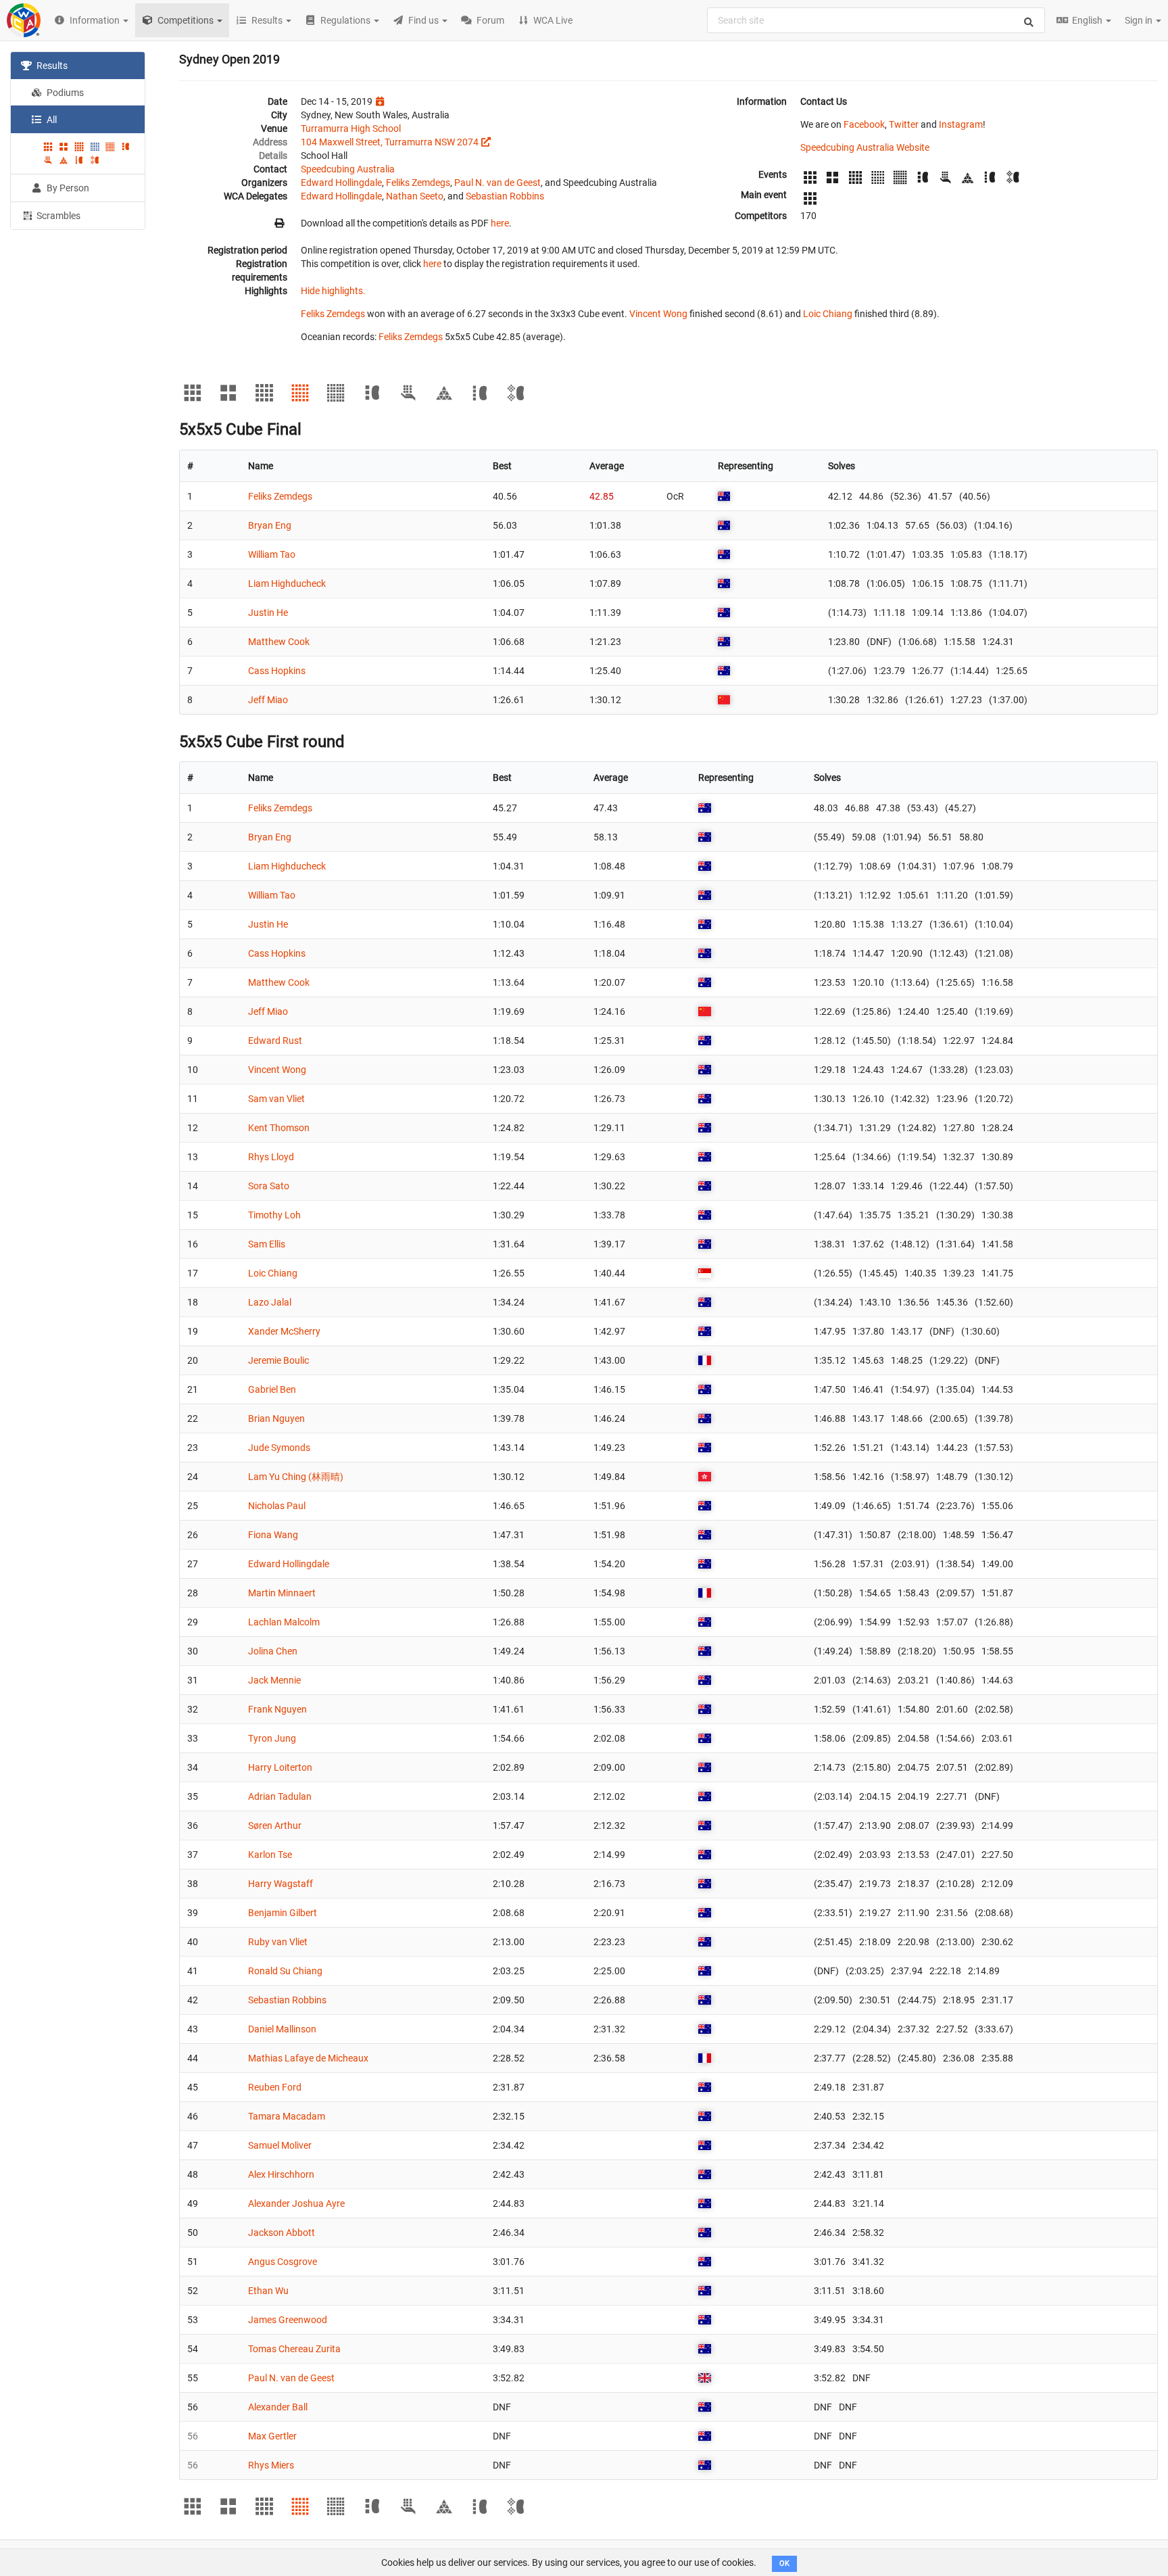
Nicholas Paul (277, 1506)
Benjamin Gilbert (283, 1913)
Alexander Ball (278, 2407)
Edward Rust (275, 1041)
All (51, 120)
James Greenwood (288, 2320)
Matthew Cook (279, 642)
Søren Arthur (275, 1826)
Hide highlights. (333, 291)
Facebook (864, 124)
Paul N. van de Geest (497, 183)
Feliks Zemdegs (418, 183)
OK (784, 2563)
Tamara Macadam (287, 2116)
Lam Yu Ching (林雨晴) (296, 1477)
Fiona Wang (273, 1535)
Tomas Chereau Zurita (294, 2349)
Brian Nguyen (276, 1418)
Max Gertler (272, 2436)
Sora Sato (269, 1186)
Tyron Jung (272, 1738)
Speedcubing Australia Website (865, 147)
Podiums (64, 93)
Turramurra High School (351, 128)
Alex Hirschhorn (281, 2174)
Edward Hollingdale (341, 183)
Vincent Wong (658, 314)
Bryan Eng (270, 525)
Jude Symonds (279, 1448)
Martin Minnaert (282, 1593)
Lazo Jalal (270, 1302)
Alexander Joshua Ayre (296, 2203)
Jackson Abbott (282, 2233)
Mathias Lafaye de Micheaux (308, 2058)
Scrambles (57, 216)
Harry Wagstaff (281, 1884)
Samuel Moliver (280, 2145)
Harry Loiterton (280, 1767)
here (500, 223)
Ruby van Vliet (278, 1942)
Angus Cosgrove (283, 2262)
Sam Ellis (267, 1244)
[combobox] (876, 20)
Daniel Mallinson (282, 2029)
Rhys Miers (271, 2465)
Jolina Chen (273, 1651)
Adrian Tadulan (280, 1796)
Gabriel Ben (272, 1389)
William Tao (272, 554)
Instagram (961, 124)
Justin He (268, 613)
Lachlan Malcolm (284, 1622)
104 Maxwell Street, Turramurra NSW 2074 (390, 142)
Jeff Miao (268, 700)
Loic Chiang (828, 314)
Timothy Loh (274, 1215)
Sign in (1140, 20)
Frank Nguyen (277, 1709)
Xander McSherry (284, 1331)
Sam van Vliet (276, 1099)
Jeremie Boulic (278, 1360)
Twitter (904, 124)
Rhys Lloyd (271, 1157)
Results (51, 66)
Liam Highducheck (287, 583)
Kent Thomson (279, 1128)
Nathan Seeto (415, 196)
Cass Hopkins (277, 671)
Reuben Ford (275, 2087)
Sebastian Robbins (505, 196)
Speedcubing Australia (348, 169)
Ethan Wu (268, 2291)
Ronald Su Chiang (285, 1971)
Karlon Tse (270, 1855)
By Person (67, 188)
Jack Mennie (274, 1680)
